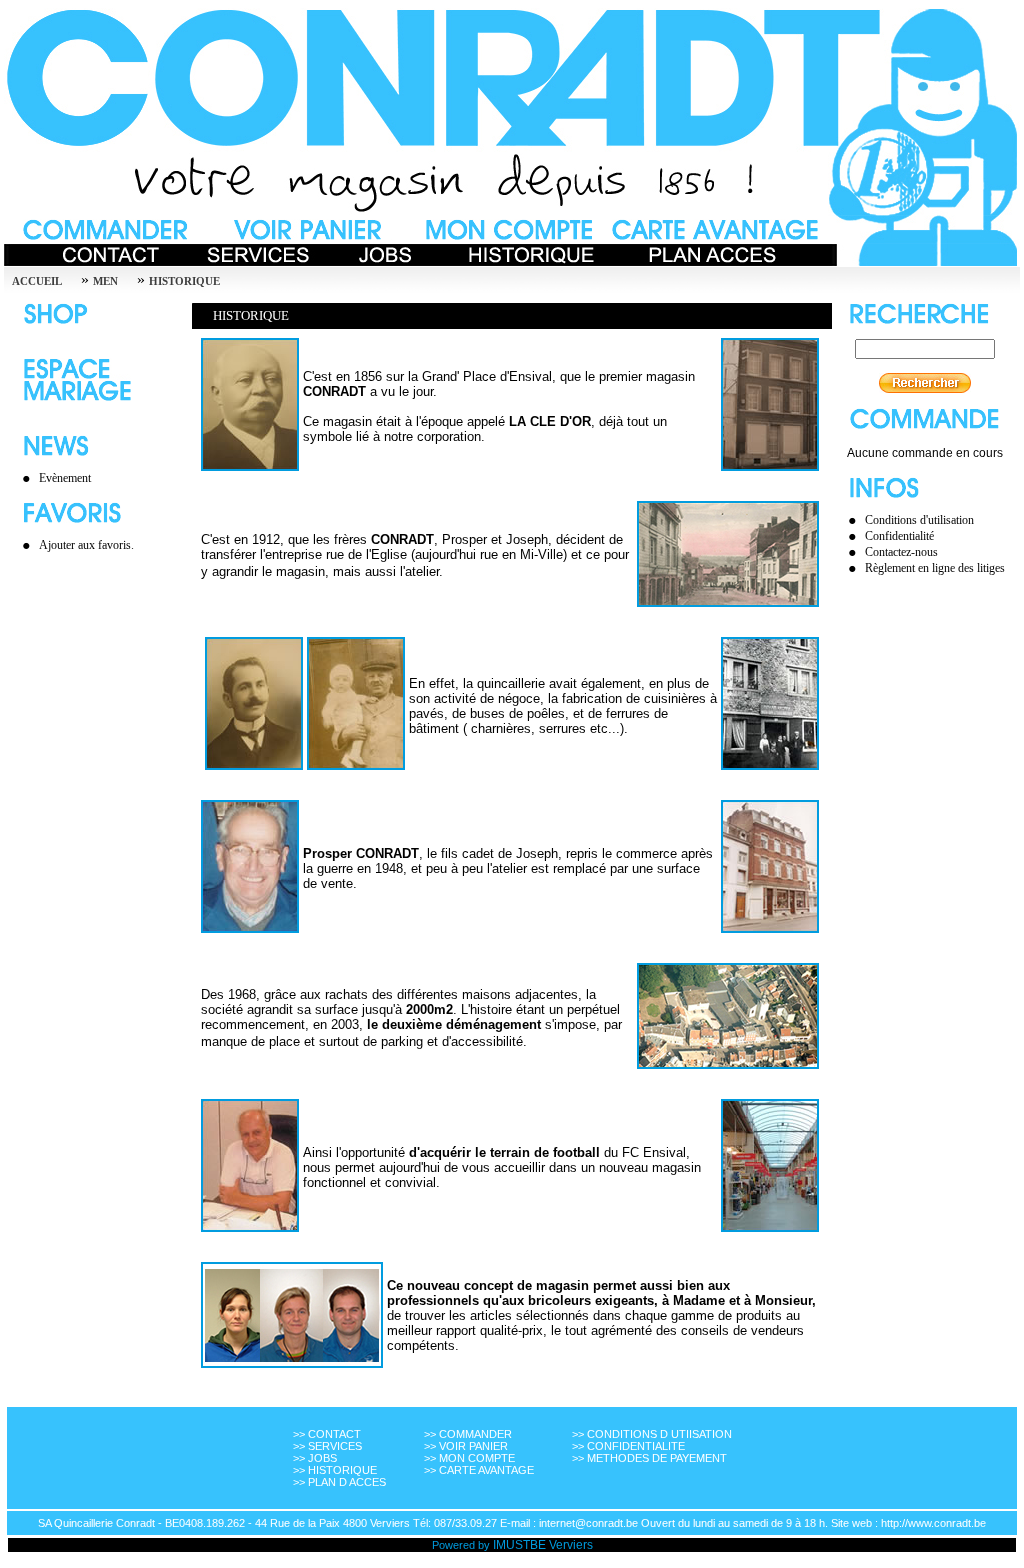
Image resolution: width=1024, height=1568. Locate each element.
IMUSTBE (519, 1545)
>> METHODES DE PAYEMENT (649, 1458)
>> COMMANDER (468, 1434)
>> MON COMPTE (469, 1458)
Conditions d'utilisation (919, 520)
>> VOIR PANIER (466, 1446)
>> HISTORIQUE (335, 1470)
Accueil (37, 281)
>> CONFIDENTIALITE (628, 1446)
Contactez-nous (901, 552)
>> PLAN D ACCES (339, 1482)
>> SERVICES (327, 1446)
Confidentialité (899, 536)
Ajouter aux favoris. (86, 545)
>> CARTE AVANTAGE (479, 1470)
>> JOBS (315, 1458)
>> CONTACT (327, 1434)
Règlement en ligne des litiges (935, 568)
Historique (184, 281)
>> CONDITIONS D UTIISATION (652, 1434)
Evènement (65, 478)
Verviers (571, 1545)
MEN (105, 281)
